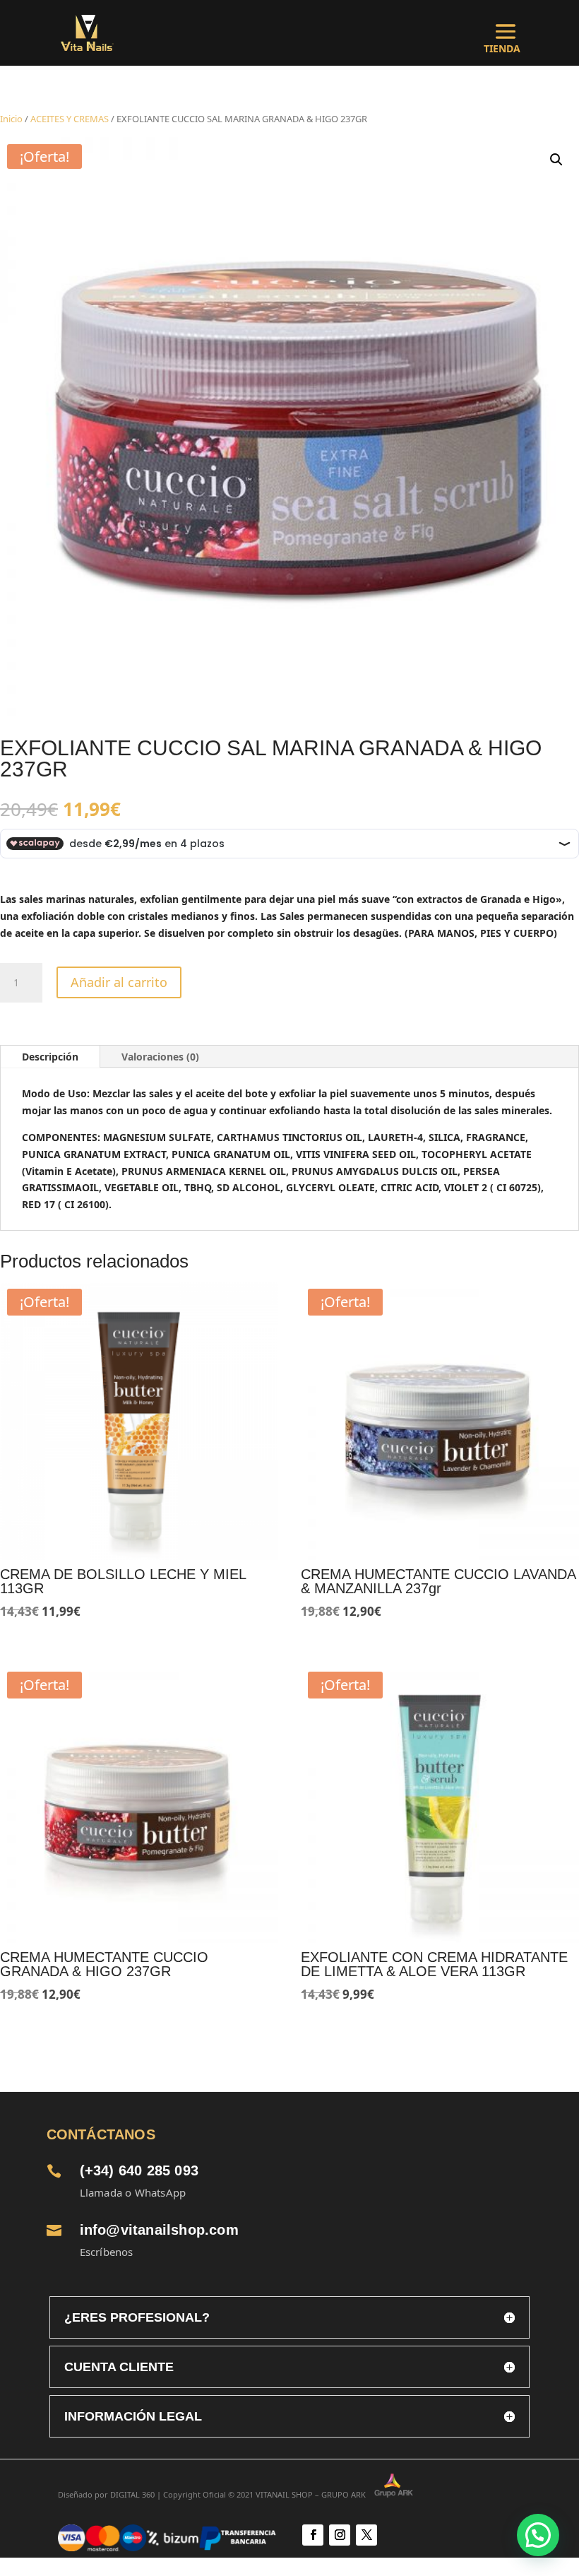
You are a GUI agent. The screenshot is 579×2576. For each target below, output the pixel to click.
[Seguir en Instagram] (340, 2535)
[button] (556, 160)
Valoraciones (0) (160, 1057)
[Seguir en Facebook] (313, 2535)
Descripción (50, 1057)
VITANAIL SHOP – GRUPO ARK (315, 2494)
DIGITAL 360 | (136, 2494)
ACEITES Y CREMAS (70, 119)
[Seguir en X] (366, 2535)
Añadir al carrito (119, 982)
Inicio (11, 119)
